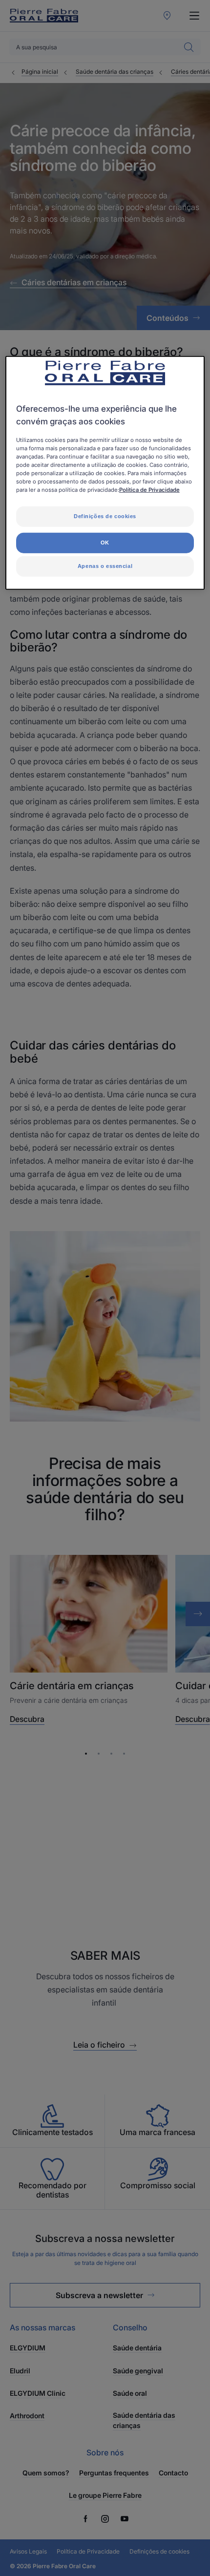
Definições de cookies (105, 516)
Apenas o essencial (105, 566)
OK (105, 543)
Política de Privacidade (149, 490)
